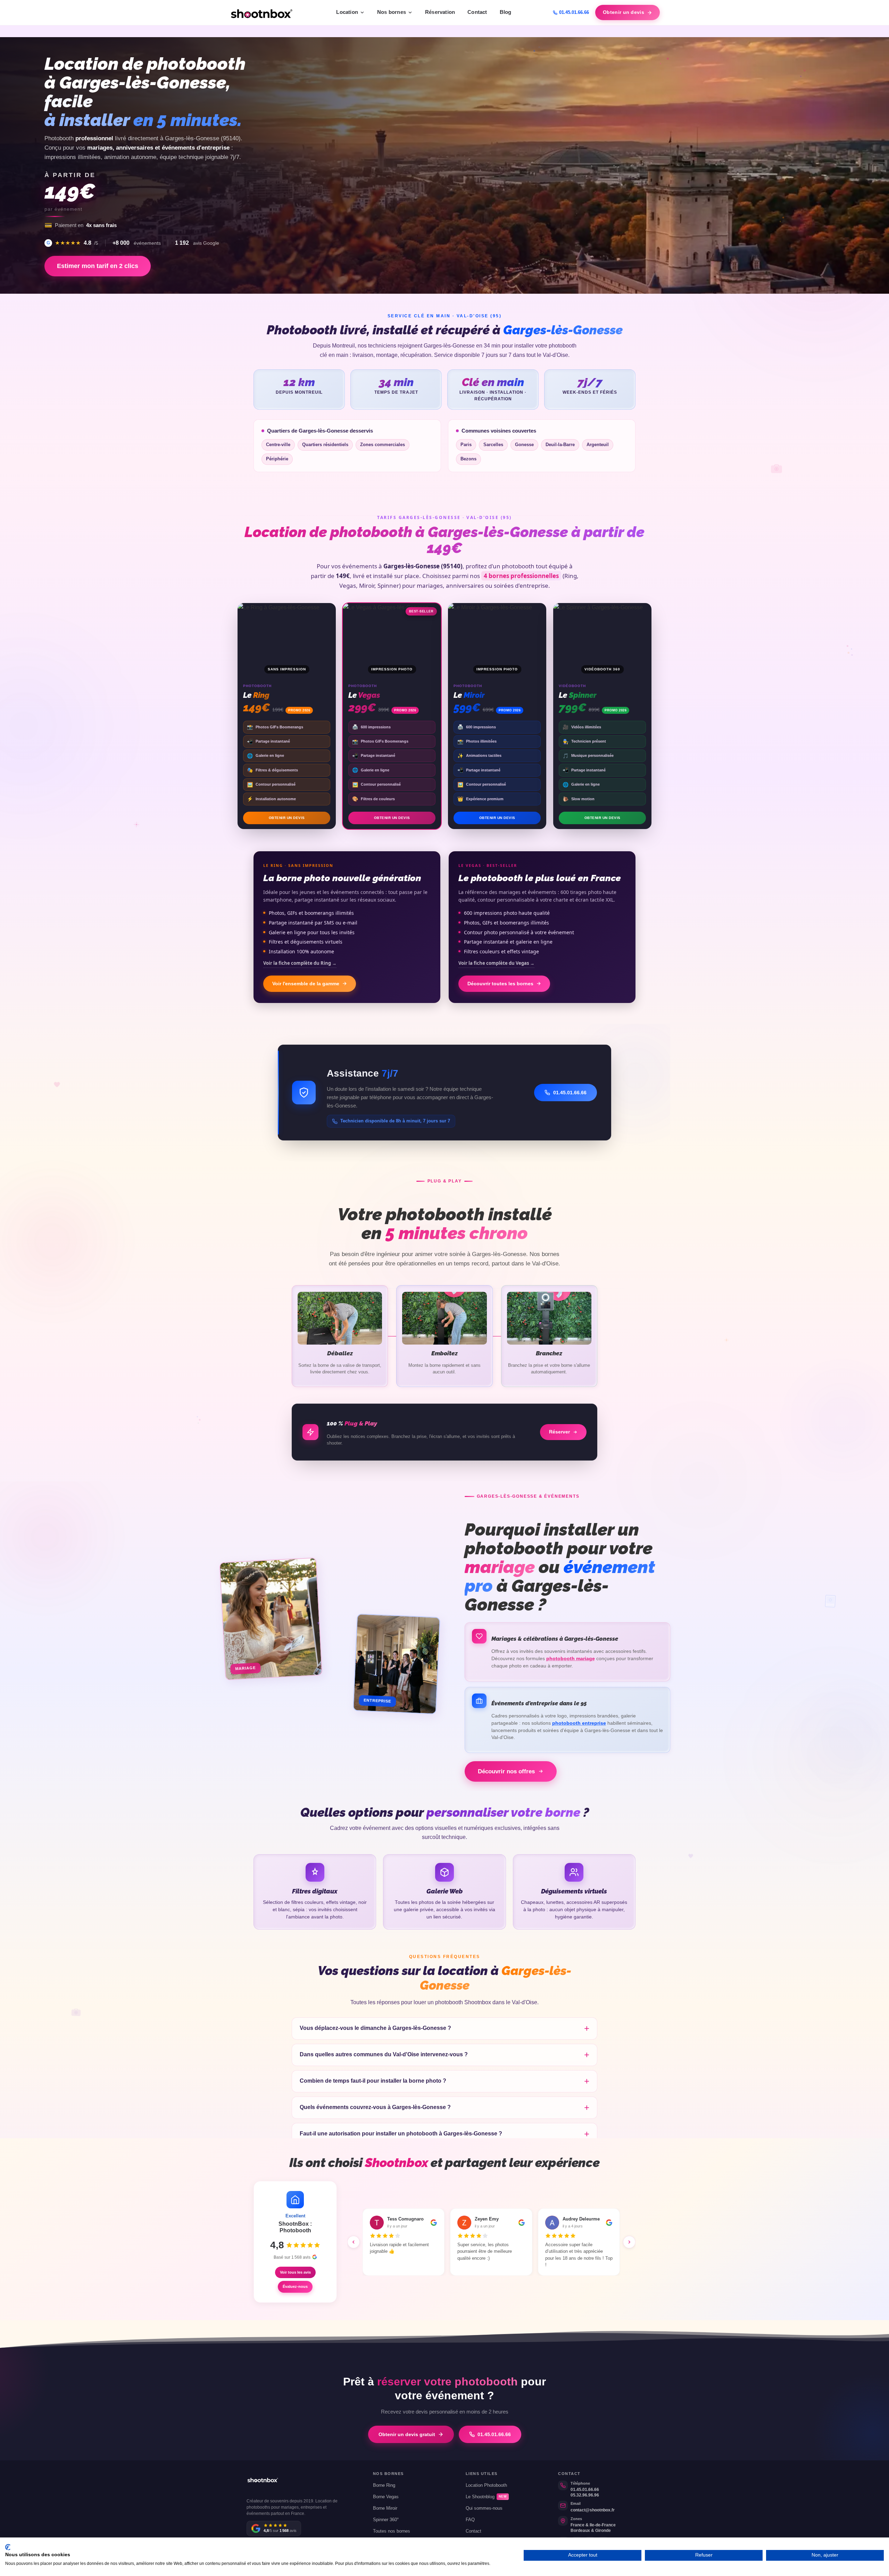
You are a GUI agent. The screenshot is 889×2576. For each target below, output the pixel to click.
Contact (477, 12)
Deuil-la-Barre (560, 445)
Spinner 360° (386, 2520)
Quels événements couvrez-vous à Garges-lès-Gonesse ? (375, 2107)
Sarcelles (493, 445)
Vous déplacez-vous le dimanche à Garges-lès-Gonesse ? (375, 2028)
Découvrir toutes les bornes (500, 984)
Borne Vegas (386, 2497)
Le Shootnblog (486, 2497)
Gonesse (524, 445)
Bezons (468, 459)
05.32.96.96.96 (585, 2495)
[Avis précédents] (354, 2242)
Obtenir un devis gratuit (407, 2434)
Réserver (559, 1432)
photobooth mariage (571, 1659)
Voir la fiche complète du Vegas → (496, 963)
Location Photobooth (486, 2485)
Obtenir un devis (624, 12)
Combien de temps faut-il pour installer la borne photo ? (373, 2081)
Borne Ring (384, 2485)
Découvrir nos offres (506, 1771)
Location (347, 12)
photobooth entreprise (579, 1723)
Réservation (440, 12)
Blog (506, 12)
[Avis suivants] (629, 2242)
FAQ (470, 2520)
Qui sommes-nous (484, 2508)
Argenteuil (598, 445)
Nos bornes (392, 12)
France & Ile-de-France (593, 2525)
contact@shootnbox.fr (593, 2510)
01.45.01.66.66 (574, 12)
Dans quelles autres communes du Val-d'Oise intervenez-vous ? (384, 2054)
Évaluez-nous (295, 2286)
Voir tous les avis (295, 2272)
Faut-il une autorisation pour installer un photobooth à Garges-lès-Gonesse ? (401, 2134)
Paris (466, 445)
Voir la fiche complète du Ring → (300, 963)
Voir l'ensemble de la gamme (306, 984)
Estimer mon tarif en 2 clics (98, 266)
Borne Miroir (385, 2508)
